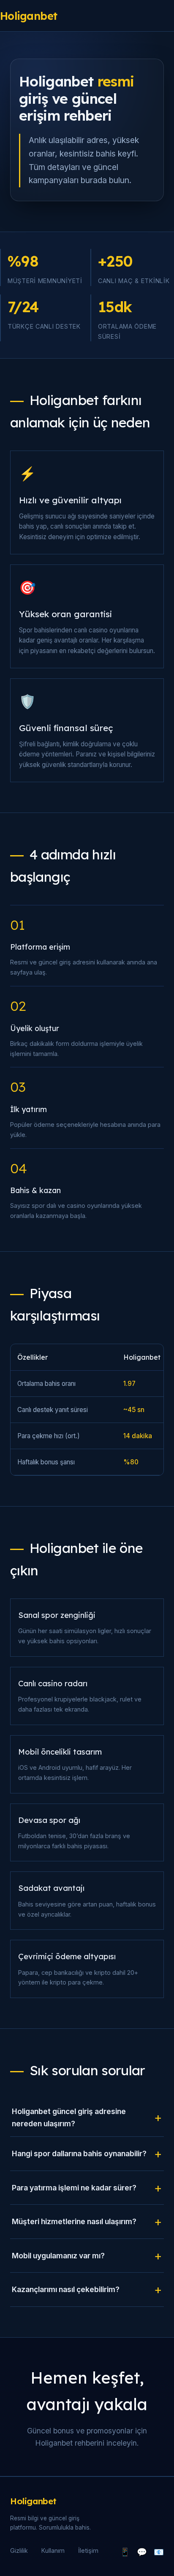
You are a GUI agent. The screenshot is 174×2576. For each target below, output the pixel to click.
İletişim (88, 2550)
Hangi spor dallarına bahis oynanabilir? (79, 2153)
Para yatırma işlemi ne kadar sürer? (74, 2188)
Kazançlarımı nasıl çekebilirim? (66, 2289)
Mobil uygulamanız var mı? (58, 2256)
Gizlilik (19, 2550)
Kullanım (53, 2550)
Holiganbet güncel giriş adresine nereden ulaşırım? (69, 2117)
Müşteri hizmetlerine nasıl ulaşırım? (74, 2221)
